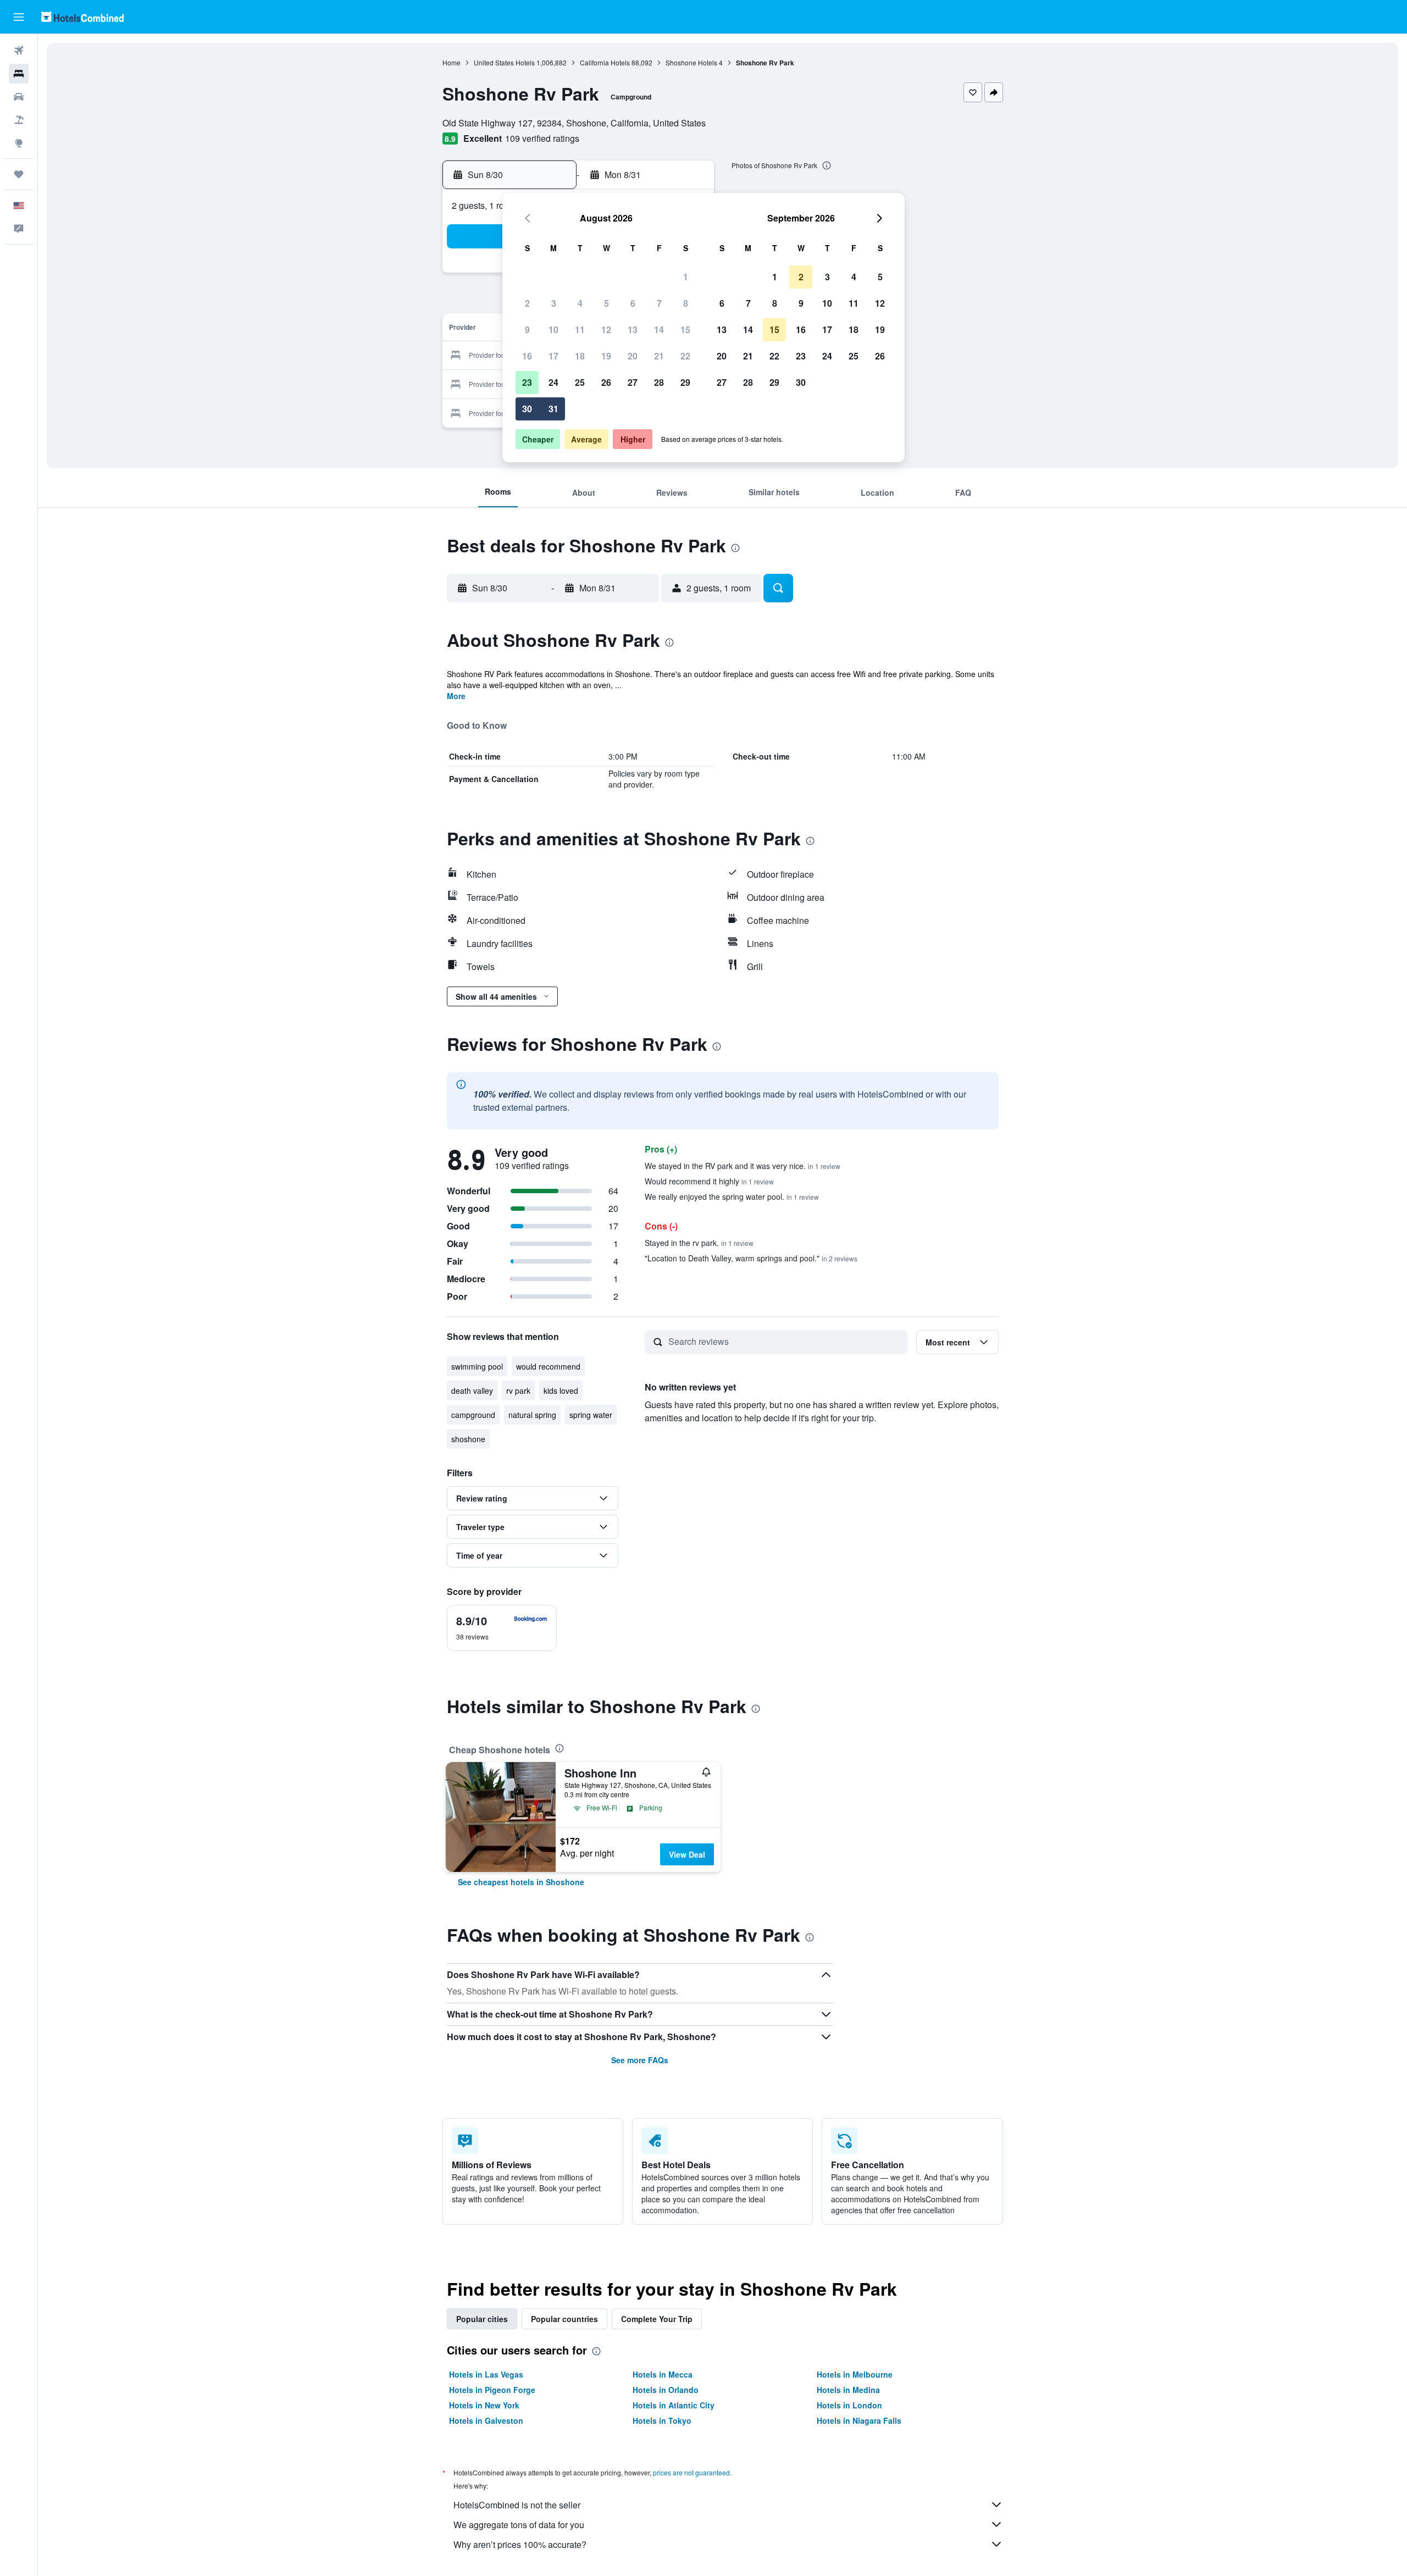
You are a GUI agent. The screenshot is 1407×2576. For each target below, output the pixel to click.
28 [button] (659, 382)
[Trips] (19, 174)
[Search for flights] (19, 51)
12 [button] (606, 329)
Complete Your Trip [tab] (657, 2319)
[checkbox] (502, 1628)
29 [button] (685, 382)
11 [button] (580, 329)
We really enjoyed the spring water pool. (732, 1196)
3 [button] (554, 303)
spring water (591, 1415)
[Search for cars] (19, 97)
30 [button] (527, 409)
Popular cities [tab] (482, 2319)
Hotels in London (849, 2405)
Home (452, 62)
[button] (19, 17)
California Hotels (605, 62)
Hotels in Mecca (663, 2374)
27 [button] (633, 382)
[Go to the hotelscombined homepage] (82, 17)
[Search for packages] (19, 120)
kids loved (561, 1391)
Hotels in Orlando (666, 2390)
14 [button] (659, 329)
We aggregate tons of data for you (519, 2525)
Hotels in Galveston (486, 2420)
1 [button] (686, 277)
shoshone (468, 1439)
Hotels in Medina (848, 2390)
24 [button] (553, 382)
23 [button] (527, 382)
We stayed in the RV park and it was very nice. (743, 1166)
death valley (472, 1391)
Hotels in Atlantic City (674, 2405)
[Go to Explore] (19, 143)
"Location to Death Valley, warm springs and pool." (751, 1258)
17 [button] (553, 356)
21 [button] (659, 356)
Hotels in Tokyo (662, 2420)
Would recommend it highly (709, 1181)
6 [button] (633, 303)
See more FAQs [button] (640, 2060)
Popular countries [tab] (564, 2319)
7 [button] (659, 303)
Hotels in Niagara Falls (859, 2420)
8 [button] (686, 303)
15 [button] (685, 329)
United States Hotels (504, 62)
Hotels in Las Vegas (486, 2374)
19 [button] (606, 356)
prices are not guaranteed (691, 2472)
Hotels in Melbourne (855, 2374)
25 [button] (580, 382)
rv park (518, 1391)
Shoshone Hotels (691, 62)
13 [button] (633, 329)
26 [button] (606, 382)
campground (473, 1415)
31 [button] (553, 409)
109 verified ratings (542, 138)
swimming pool (477, 1366)
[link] (521, 1882)
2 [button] (527, 303)
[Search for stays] (19, 74)
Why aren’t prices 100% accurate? (520, 2544)
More (456, 696)
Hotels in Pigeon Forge (492, 2390)
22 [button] (685, 356)
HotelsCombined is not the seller (517, 2505)
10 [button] (553, 329)
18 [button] (580, 356)
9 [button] (527, 329)
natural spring (532, 1415)
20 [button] (633, 356)
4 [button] (580, 303)
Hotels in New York (484, 2405)
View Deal (687, 1854)
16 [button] (527, 356)
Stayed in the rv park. (699, 1243)
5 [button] (606, 303)
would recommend (548, 1366)
